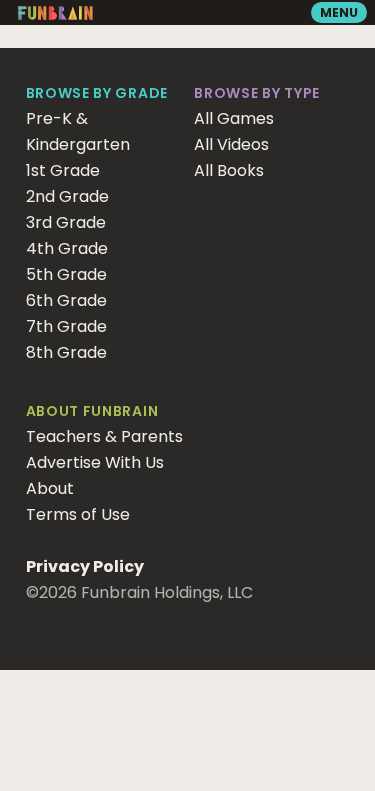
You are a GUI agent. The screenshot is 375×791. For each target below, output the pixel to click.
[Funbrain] (55, 15)
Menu (339, 12)
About (50, 488)
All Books (229, 170)
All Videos (231, 144)
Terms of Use (78, 514)
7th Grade (66, 326)
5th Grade (66, 274)
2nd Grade (67, 196)
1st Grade (63, 170)
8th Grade (66, 352)
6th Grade (66, 300)
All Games (234, 118)
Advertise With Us (95, 462)
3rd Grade (66, 222)
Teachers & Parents (104, 436)
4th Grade (67, 248)
